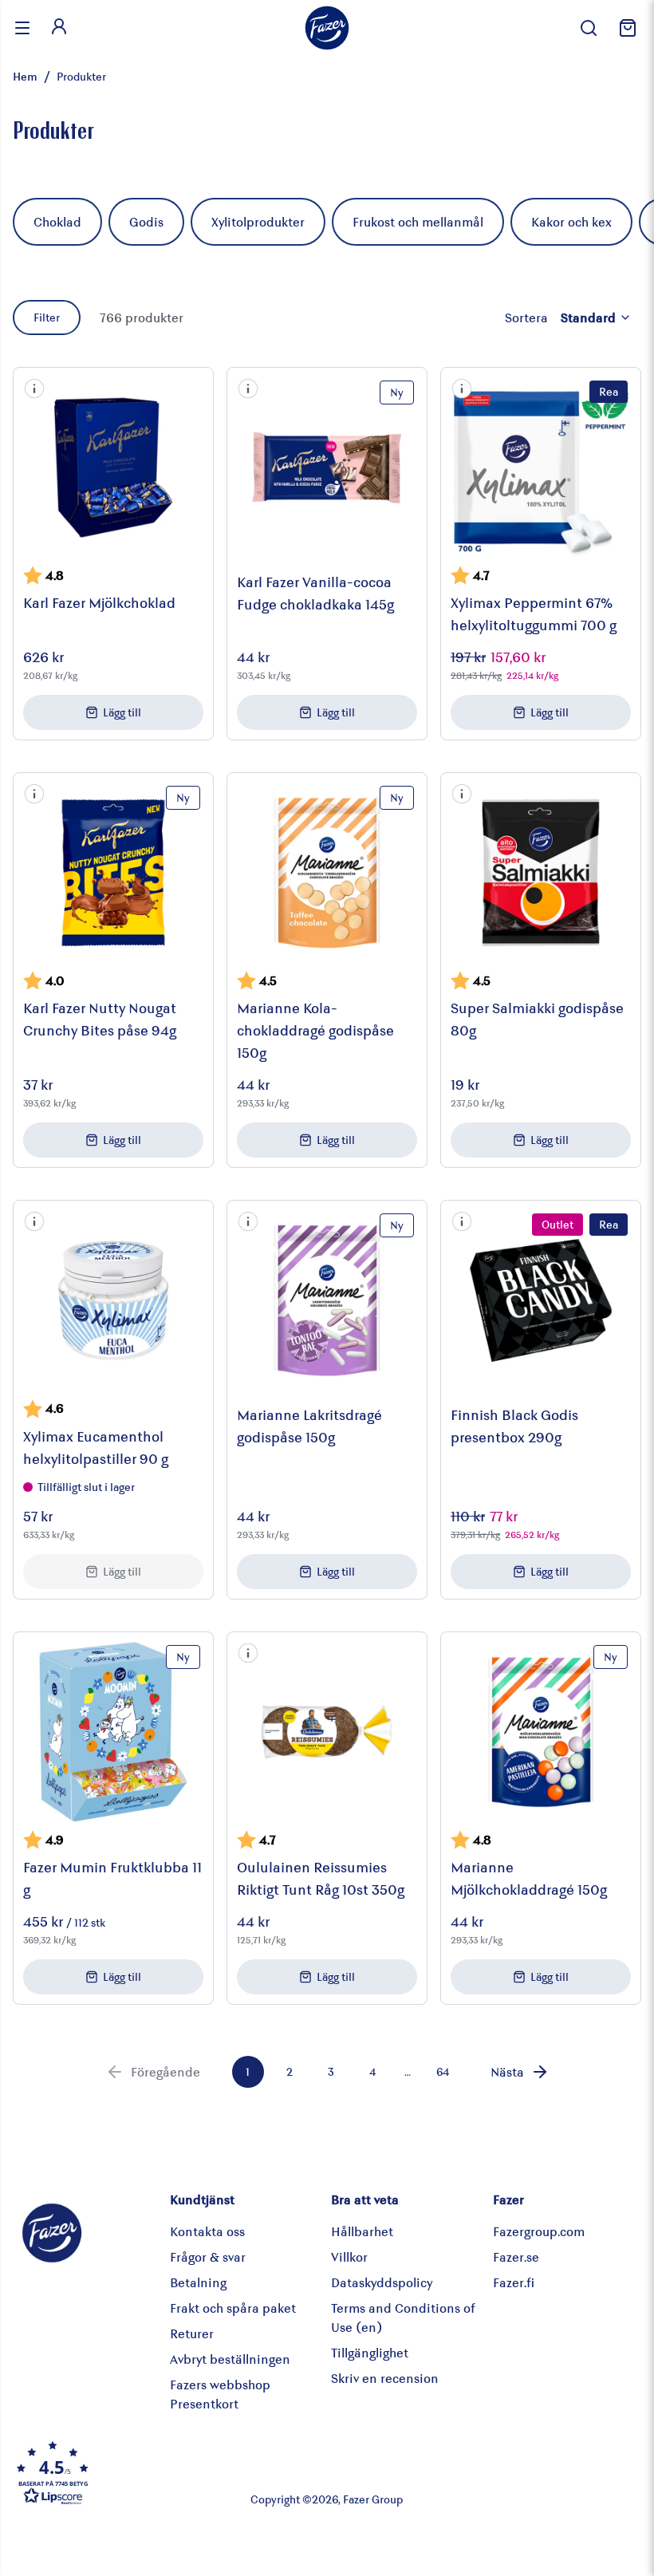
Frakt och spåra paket (233, 2308)
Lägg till (122, 712)
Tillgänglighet (370, 2352)
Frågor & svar (208, 2256)
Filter (47, 317)
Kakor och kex (571, 221)
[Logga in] (59, 28)
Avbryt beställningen (230, 2359)
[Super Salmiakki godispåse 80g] (541, 873)
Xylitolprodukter (258, 221)
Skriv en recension (385, 2378)
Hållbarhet (362, 2231)
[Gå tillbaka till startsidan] (327, 28)
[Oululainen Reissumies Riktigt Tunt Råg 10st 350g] (327, 1732)
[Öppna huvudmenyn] (22, 28)
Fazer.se (516, 2256)
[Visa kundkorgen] (625, 28)
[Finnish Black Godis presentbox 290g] (541, 1300)
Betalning (198, 2282)
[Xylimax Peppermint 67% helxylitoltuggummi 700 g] (541, 467)
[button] (34, 389)
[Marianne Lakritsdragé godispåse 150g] (327, 1300)
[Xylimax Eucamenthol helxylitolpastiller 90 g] (113, 1300)
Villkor (349, 2256)
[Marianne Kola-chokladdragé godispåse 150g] (327, 873)
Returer (192, 2333)
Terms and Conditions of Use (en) (403, 2317)
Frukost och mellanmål (418, 221)
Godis (146, 221)
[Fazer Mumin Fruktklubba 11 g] (113, 1732)
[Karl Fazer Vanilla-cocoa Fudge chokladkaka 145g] (327, 467)
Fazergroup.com (539, 2231)
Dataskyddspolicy (382, 2282)
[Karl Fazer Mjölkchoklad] (113, 467)
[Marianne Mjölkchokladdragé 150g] (541, 1732)
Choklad (57, 221)
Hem (25, 76)
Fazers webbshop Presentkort (220, 2394)
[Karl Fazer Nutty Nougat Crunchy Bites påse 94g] (113, 873)
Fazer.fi (514, 2282)
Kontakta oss (207, 2231)
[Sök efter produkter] (589, 28)
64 (443, 2071)
